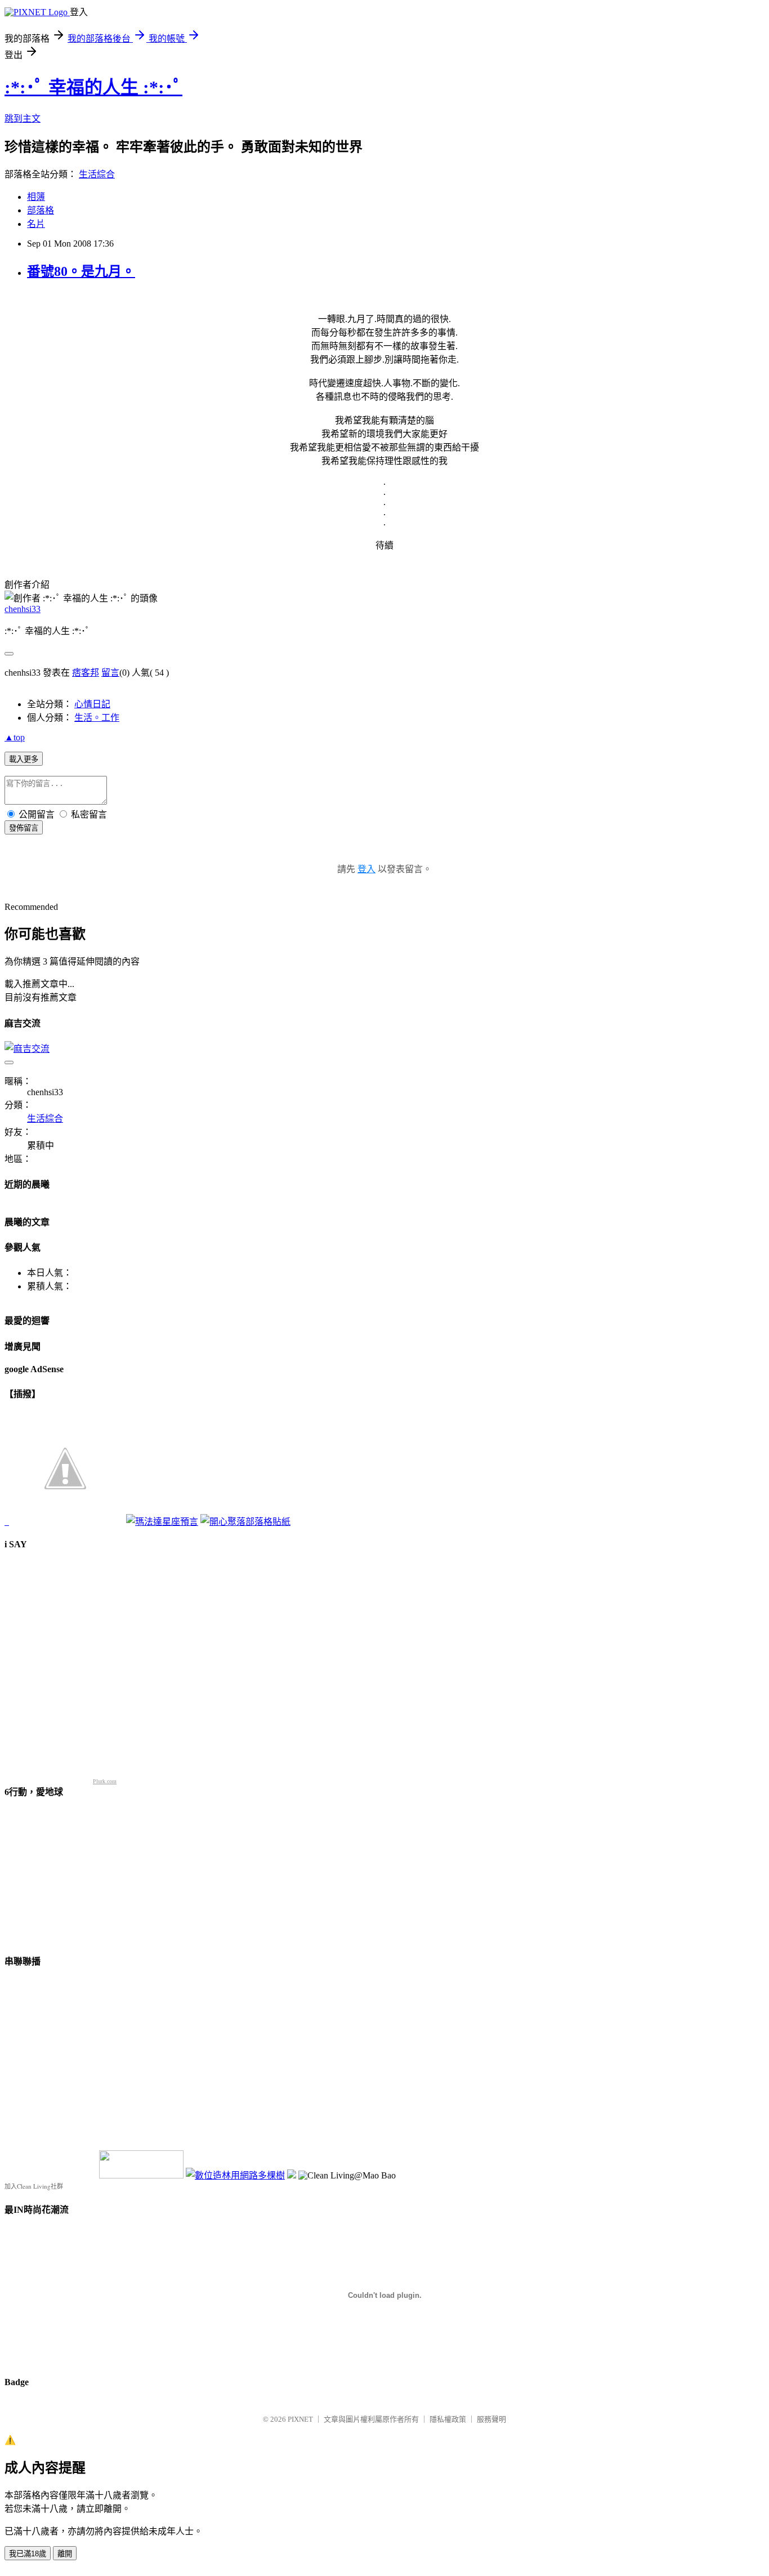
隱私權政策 (448, 2419)
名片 (36, 224)
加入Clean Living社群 (34, 2186)
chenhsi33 (23, 609)
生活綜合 (97, 174)
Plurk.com (105, 1781)
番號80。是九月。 (81, 271)
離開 (65, 2554)
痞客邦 (86, 673)
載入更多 (24, 759)
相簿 (36, 197)
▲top (15, 737)
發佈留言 (24, 828)
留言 (110, 673)
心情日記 (92, 704)
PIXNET (300, 2419)
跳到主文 (23, 119)
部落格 (41, 210)
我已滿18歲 (28, 2554)
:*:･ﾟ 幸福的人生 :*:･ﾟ (93, 87)
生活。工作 (97, 718)
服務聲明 (491, 2419)
